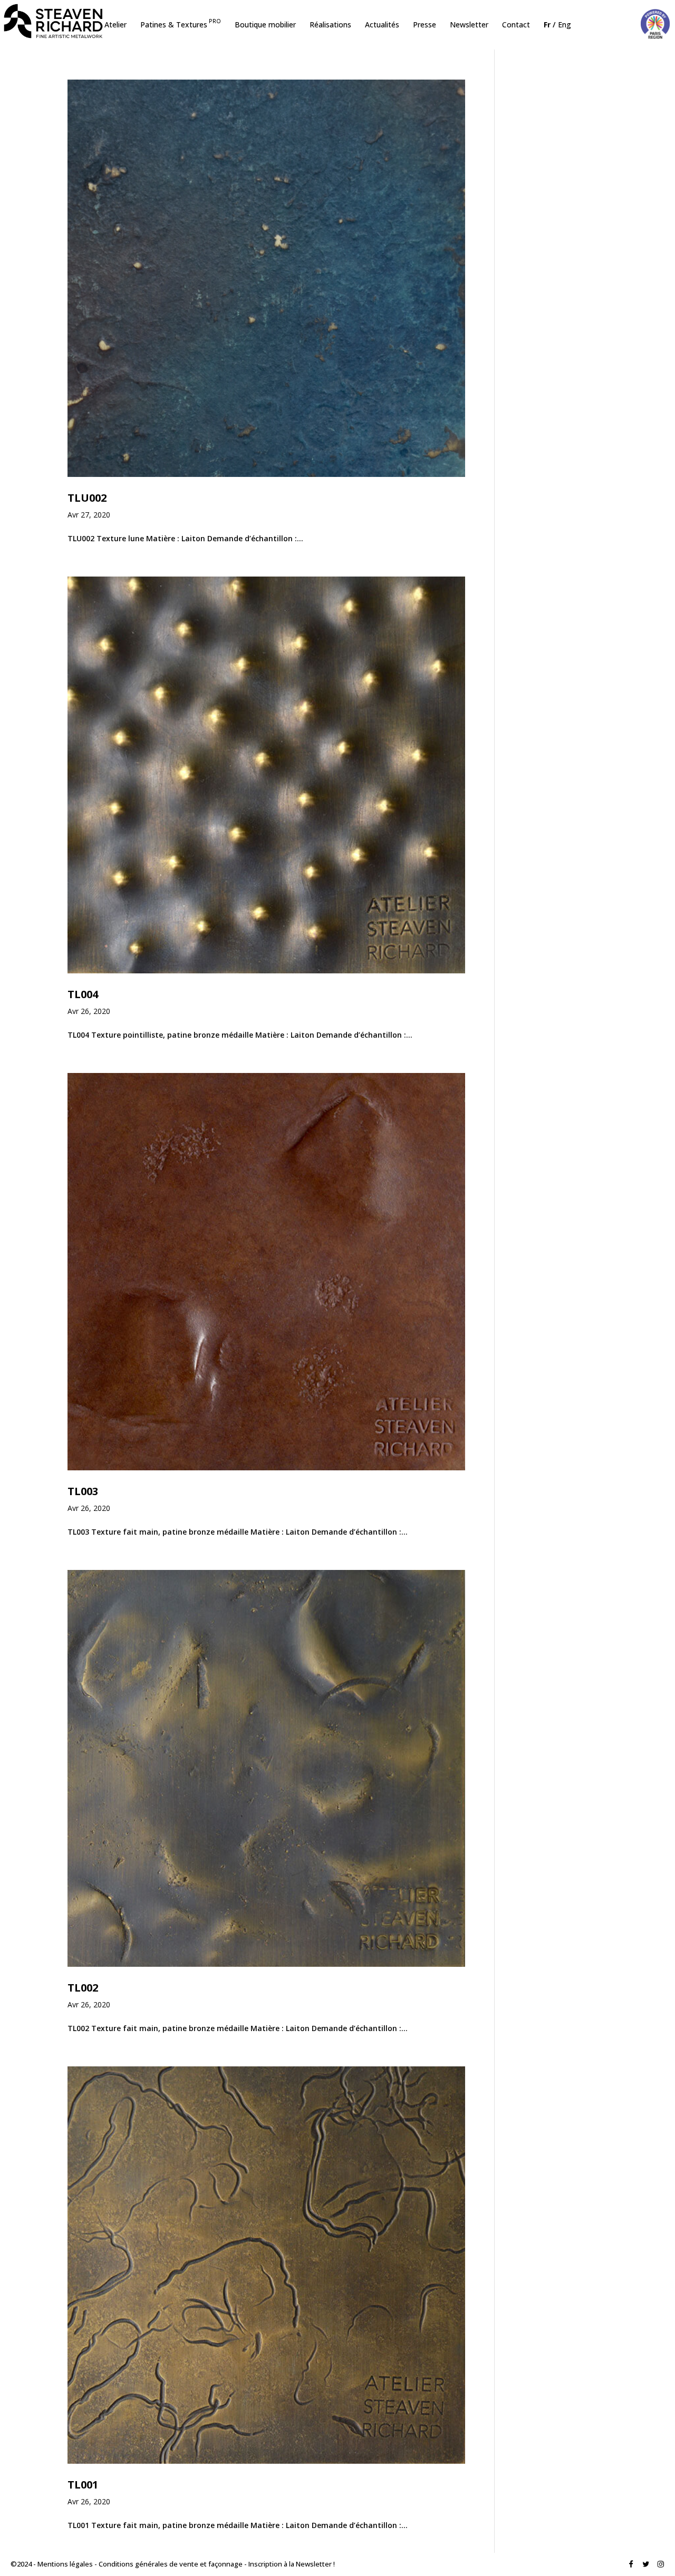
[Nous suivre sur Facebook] (631, 2565)
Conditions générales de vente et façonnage (171, 2564)
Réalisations (330, 25)
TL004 (83, 994)
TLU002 (87, 498)
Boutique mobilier (265, 25)
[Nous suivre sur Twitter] (646, 2565)
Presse (425, 25)
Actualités (382, 25)
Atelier (115, 25)
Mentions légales (65, 2564)
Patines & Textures (181, 25)
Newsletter (469, 25)
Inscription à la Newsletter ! (292, 2564)
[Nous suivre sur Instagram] (660, 2565)
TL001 (83, 2485)
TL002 (83, 1988)
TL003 (83, 1491)
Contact (516, 25)
